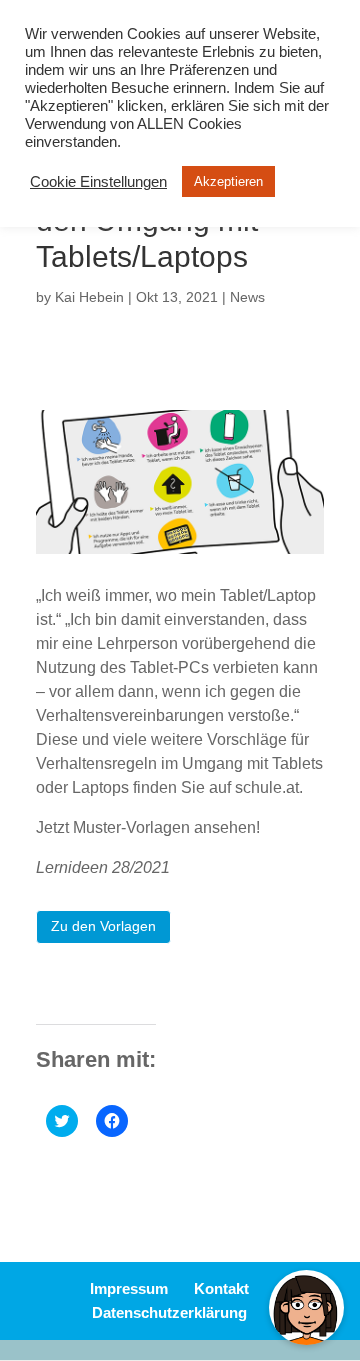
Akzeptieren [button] (228, 181)
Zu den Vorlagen (103, 926)
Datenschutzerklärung (169, 1312)
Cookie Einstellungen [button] (98, 182)
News (247, 297)
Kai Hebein (89, 297)
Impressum (129, 1288)
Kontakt (221, 1288)
